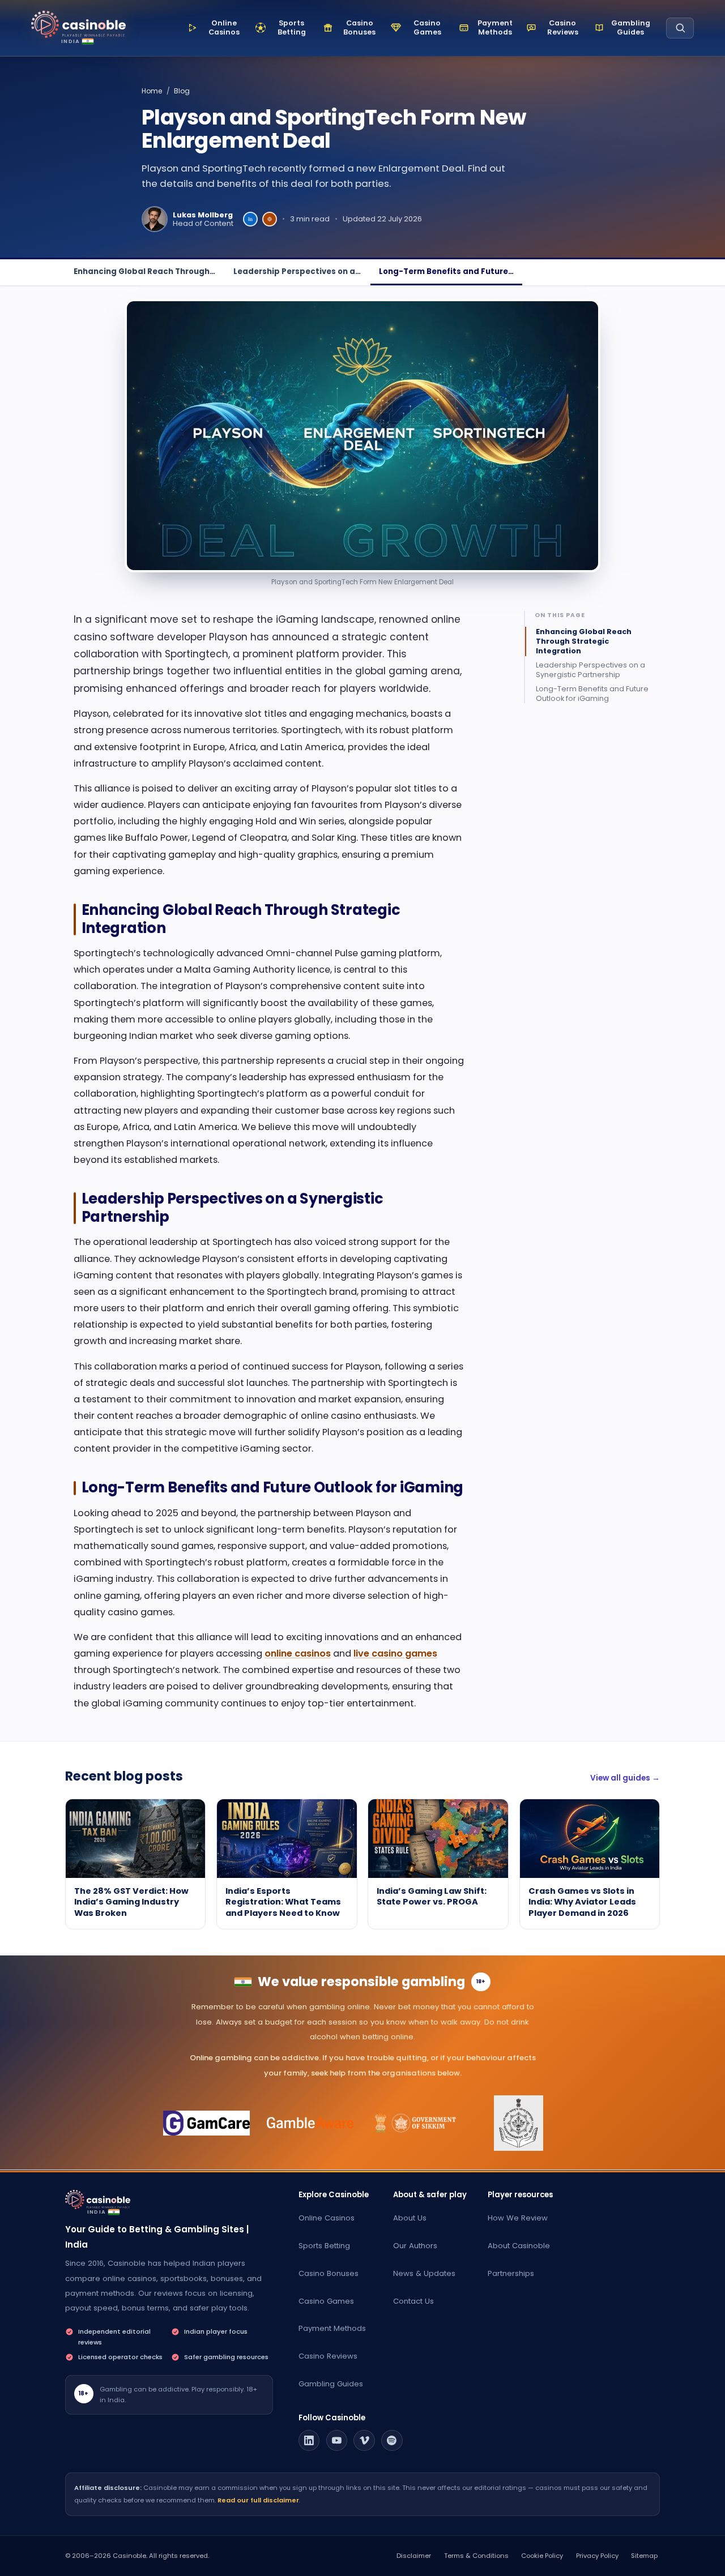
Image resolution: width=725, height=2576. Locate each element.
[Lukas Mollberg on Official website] (270, 219)
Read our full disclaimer (258, 2500)
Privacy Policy (597, 2556)
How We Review (518, 2218)
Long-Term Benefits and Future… (446, 271)
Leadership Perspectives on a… (297, 271)
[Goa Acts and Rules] (519, 2123)
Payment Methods (332, 2328)
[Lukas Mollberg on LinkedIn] (250, 219)
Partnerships (511, 2273)
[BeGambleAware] (311, 2123)
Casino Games (326, 2301)
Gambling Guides (331, 2384)
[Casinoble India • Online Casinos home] (78, 25)
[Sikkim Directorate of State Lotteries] (415, 2123)
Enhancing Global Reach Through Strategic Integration (584, 642)
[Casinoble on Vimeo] (364, 2441)
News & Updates (424, 2273)
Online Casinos (327, 2218)
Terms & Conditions (476, 2556)
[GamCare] (206, 2123)
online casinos (298, 1653)
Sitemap (644, 2556)
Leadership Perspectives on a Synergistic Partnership (590, 670)
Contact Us (413, 2301)
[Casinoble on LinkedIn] (309, 2441)
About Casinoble (519, 2246)
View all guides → (625, 1778)
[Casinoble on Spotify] (392, 2441)
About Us (410, 2218)
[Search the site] (680, 28)
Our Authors (415, 2246)
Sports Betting (324, 2246)
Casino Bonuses (329, 2273)
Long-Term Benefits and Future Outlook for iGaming (592, 694)
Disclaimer (414, 2556)
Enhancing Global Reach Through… (144, 271)
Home (152, 91)
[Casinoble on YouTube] (337, 2441)
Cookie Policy (542, 2556)
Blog (182, 91)
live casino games (395, 1653)
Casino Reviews (328, 2356)
